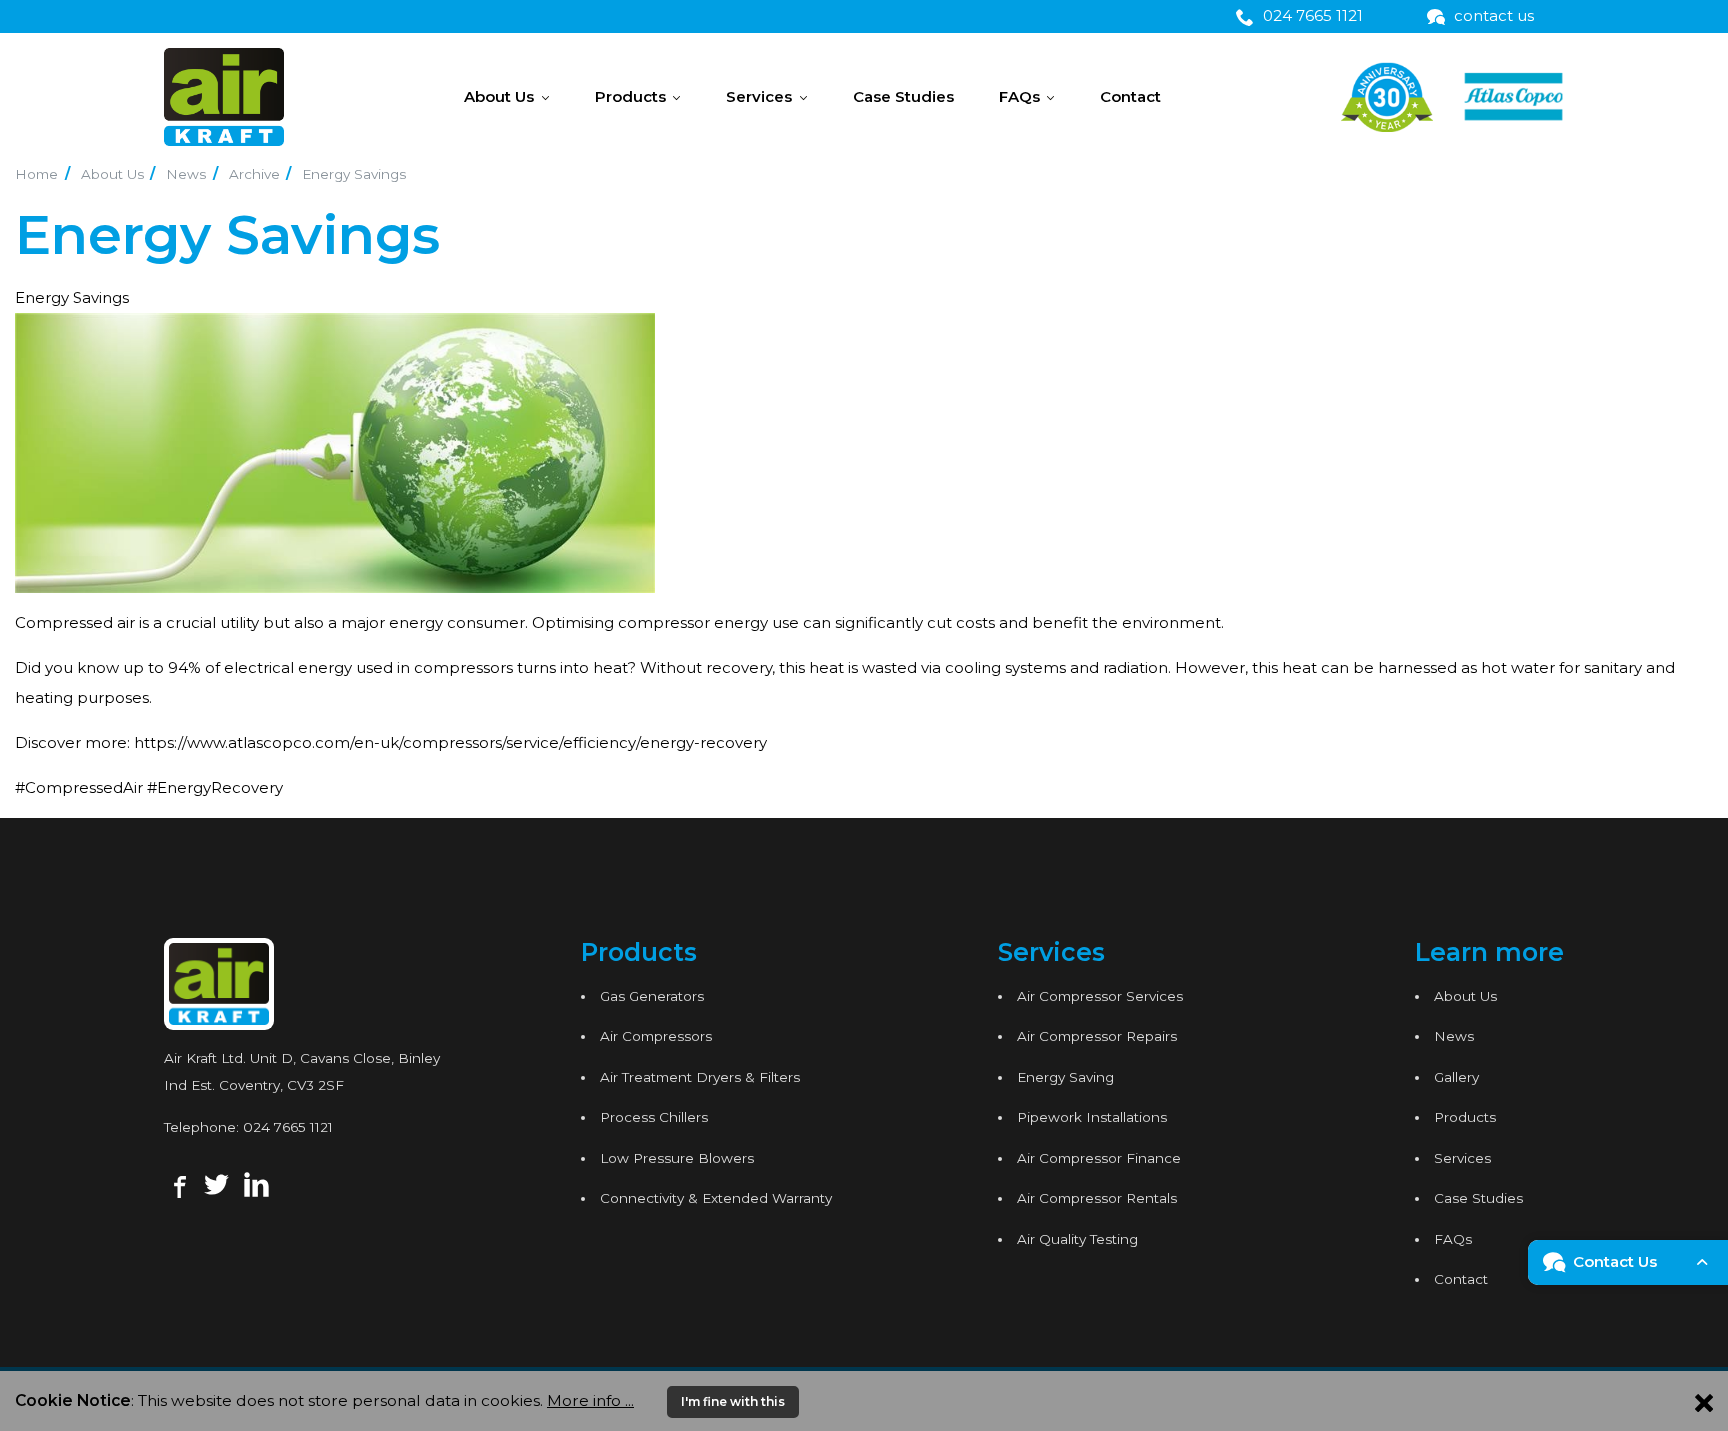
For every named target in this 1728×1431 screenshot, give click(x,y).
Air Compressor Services (1100, 996)
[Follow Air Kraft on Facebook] (177, 1183)
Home (36, 174)
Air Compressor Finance (1099, 1158)
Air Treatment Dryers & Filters (700, 1077)
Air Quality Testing (1077, 1239)
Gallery (1456, 1077)
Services (759, 96)
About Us (499, 96)
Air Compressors (656, 1036)
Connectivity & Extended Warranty (716, 1198)
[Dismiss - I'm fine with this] (1704, 1401)
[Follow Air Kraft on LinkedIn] (256, 1183)
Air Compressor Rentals (1097, 1198)
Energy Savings (354, 174)
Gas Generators (652, 996)
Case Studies (903, 96)
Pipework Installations (1092, 1117)
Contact (1130, 96)
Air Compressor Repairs (1097, 1036)
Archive (254, 174)
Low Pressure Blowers (677, 1158)
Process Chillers (654, 1117)
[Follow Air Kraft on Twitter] (216, 1183)
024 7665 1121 (288, 1127)
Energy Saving (1065, 1077)
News (186, 174)
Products (630, 96)
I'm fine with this (733, 1401)
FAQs (1019, 96)
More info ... (590, 1400)
